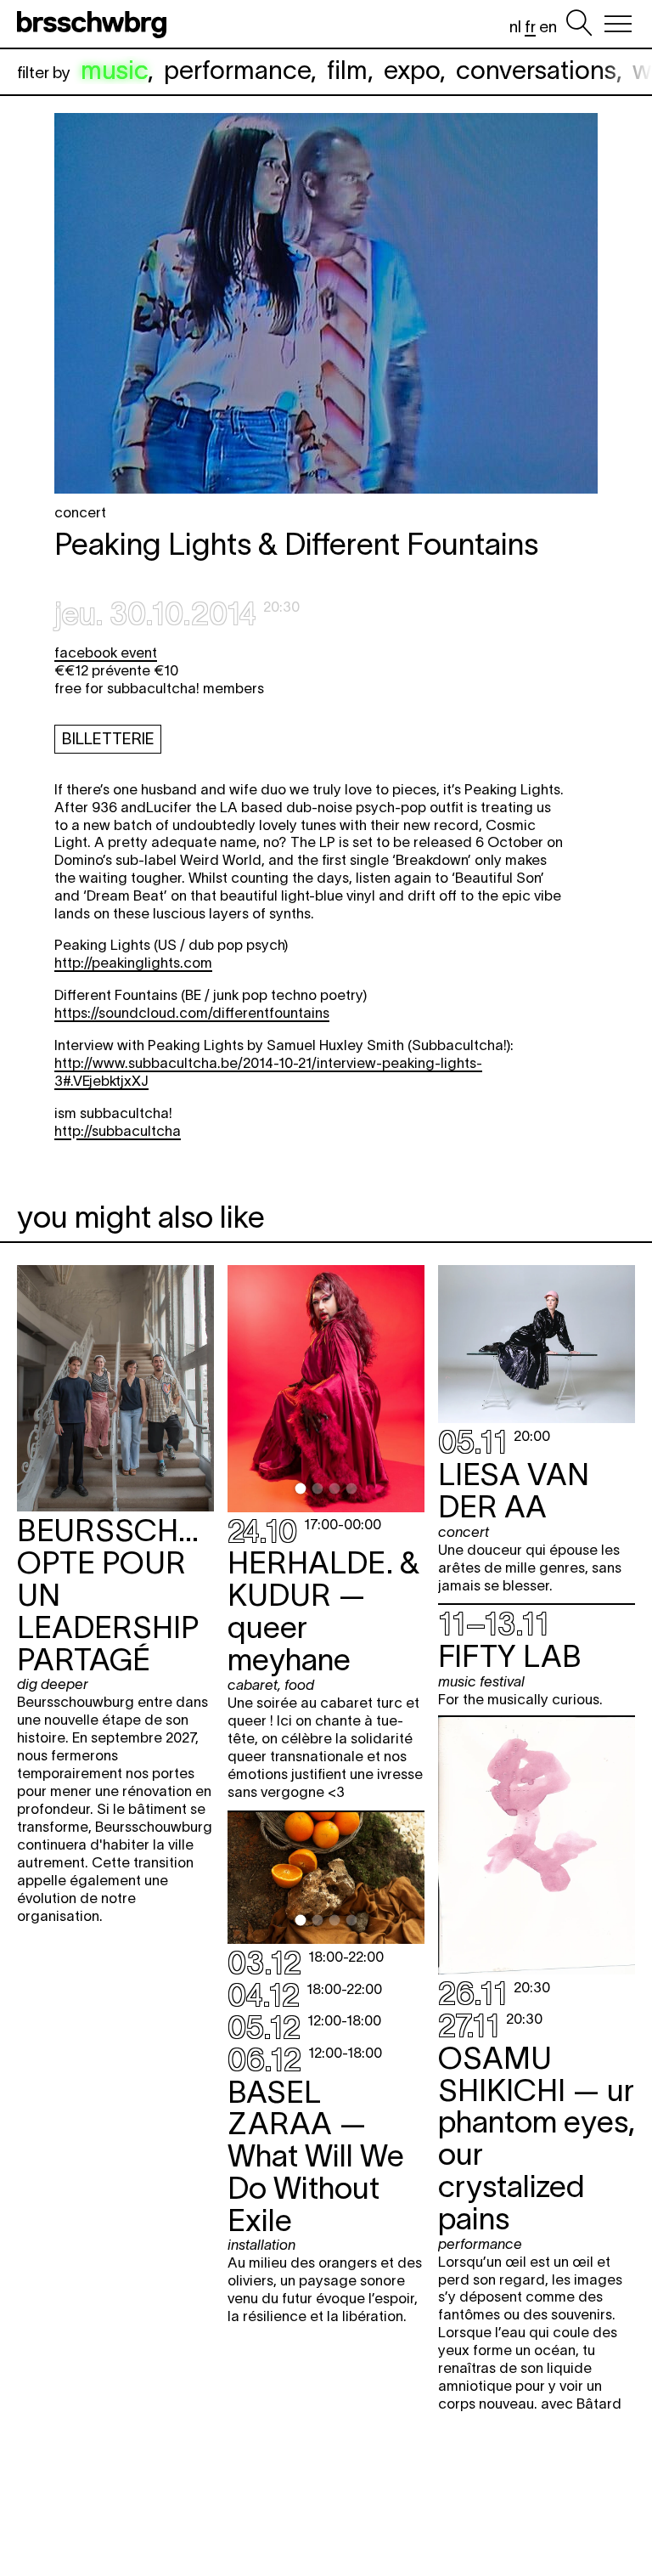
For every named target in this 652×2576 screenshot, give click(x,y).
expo (412, 70)
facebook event (106, 652)
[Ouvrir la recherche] (579, 24)
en (548, 27)
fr (530, 27)
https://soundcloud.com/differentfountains (192, 1013)
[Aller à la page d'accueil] (95, 24)
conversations (536, 70)
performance (237, 70)
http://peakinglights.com (133, 963)
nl (515, 27)
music (114, 70)
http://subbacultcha (118, 1131)
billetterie (108, 739)
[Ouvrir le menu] (618, 24)
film (347, 70)
